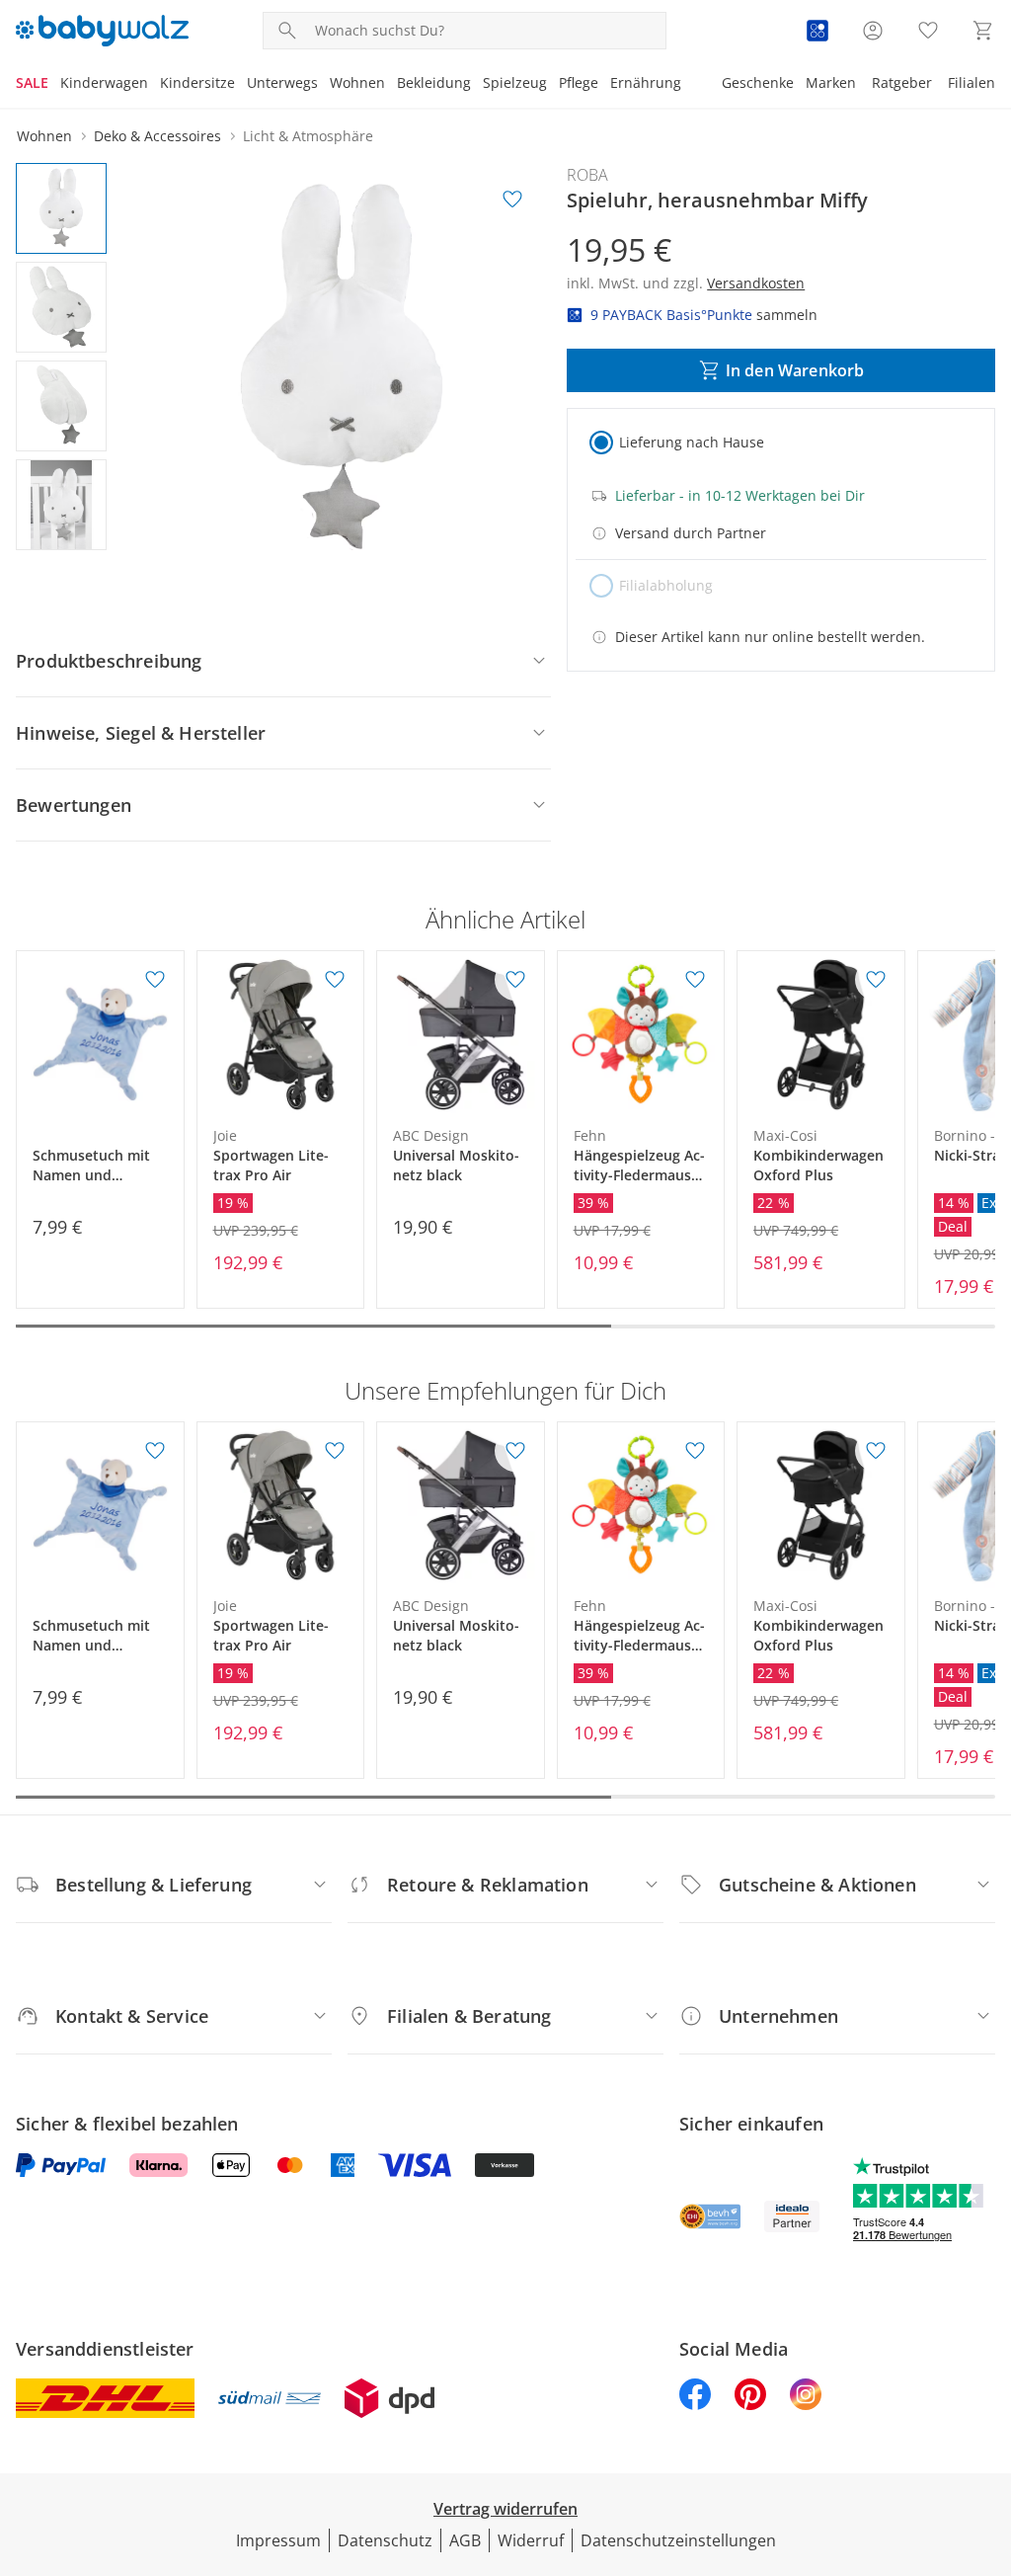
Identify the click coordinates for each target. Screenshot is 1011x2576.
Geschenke (758, 82)
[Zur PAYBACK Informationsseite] (817, 31)
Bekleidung (434, 82)
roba (587, 175)
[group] (342, 370)
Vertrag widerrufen (505, 2509)
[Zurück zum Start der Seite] (987, 2434)
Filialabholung (666, 585)
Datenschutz (385, 2540)
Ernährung (646, 82)
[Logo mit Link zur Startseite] (102, 31)
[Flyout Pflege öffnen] (604, 85)
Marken (831, 82)
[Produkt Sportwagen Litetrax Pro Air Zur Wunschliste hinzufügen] (335, 980)
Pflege (579, 82)
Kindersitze (197, 82)
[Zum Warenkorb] (983, 31)
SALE (32, 82)
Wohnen (357, 82)
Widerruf (531, 2540)
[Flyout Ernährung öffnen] (687, 85)
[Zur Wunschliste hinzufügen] (512, 200)
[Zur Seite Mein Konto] (873, 31)
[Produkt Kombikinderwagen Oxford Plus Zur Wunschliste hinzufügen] (876, 980)
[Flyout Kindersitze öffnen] (241, 85)
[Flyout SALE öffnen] (54, 85)
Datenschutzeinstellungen (678, 2540)
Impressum (278, 2540)
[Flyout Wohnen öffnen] (391, 85)
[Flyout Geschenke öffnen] (800, 85)
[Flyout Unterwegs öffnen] (324, 85)
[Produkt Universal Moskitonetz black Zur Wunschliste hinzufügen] (515, 980)
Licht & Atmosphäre (308, 136)
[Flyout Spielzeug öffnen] (553, 85)
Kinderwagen (104, 82)
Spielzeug (515, 82)
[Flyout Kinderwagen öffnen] (154, 85)
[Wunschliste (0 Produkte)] (928, 31)
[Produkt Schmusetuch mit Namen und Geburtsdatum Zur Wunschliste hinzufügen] (155, 980)
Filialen (972, 82)
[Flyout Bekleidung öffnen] (477, 85)
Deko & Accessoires (157, 136)
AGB (465, 2540)
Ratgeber (902, 82)
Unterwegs (282, 82)
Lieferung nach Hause (692, 442)
